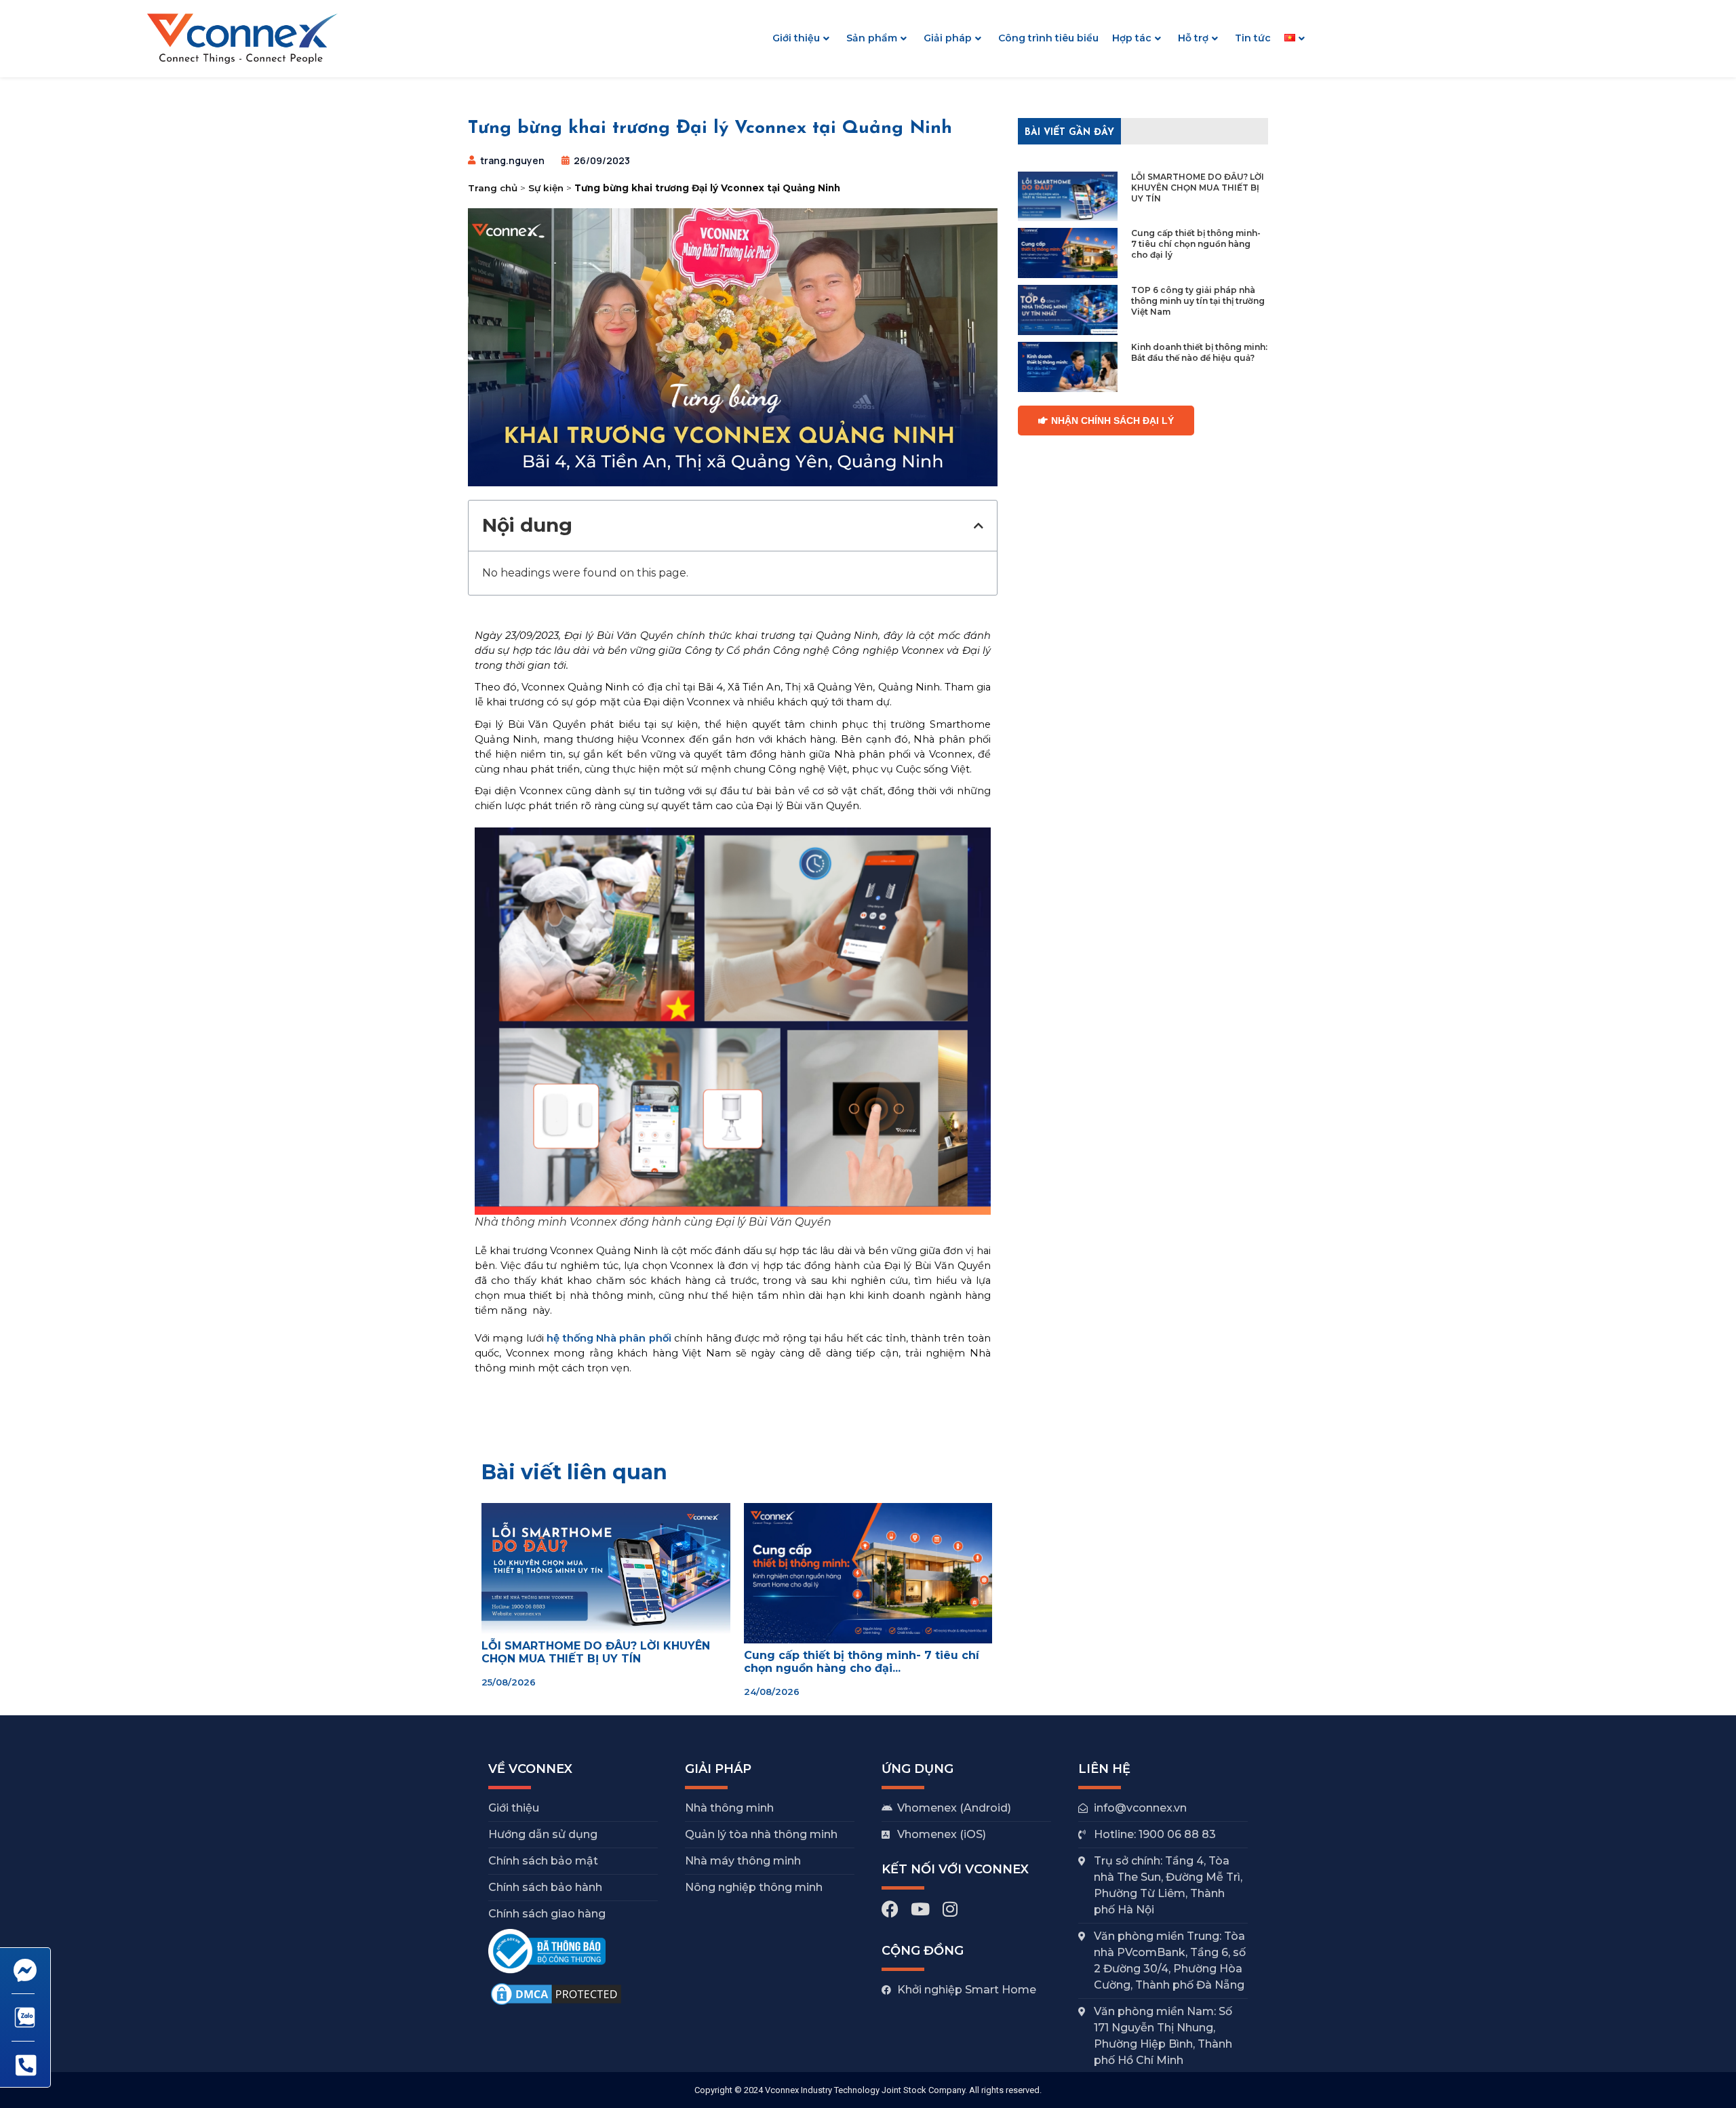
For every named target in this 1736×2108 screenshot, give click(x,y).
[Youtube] (920, 1909)
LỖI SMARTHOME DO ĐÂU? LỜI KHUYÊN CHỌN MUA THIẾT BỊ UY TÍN (1198, 188)
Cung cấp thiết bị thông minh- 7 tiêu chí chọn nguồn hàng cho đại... (862, 1662)
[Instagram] (950, 1909)
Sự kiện (546, 188)
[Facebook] (890, 1909)
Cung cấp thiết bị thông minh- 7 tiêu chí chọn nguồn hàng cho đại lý (1196, 244)
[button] (979, 526)
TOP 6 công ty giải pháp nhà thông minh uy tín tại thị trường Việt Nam (1198, 301)
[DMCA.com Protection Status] (556, 2004)
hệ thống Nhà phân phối (609, 1338)
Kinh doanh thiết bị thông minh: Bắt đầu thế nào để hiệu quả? (1199, 352)
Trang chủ (493, 188)
